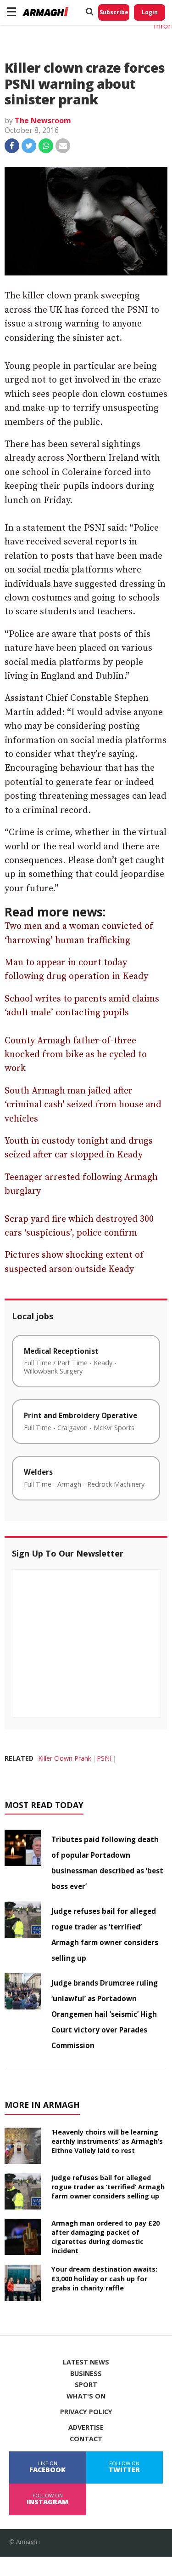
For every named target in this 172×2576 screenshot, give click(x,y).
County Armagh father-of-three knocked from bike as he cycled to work (76, 1055)
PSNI (104, 1758)
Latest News (86, 2362)
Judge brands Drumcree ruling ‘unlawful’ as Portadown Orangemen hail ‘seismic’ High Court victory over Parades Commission (105, 2014)
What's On (86, 2396)
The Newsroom (43, 120)
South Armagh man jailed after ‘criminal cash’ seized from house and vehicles (83, 1105)
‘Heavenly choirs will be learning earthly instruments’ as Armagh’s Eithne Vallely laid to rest (107, 2141)
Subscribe (114, 12)
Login (150, 12)
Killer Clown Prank (65, 1758)
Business (86, 2374)
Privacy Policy (86, 2412)
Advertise (86, 2427)
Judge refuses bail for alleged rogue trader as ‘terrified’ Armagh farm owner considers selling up (108, 2187)
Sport (86, 2385)
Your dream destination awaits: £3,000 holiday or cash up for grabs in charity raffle (104, 2278)
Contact (86, 2439)
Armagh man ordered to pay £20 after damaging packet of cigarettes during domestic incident (105, 2237)
